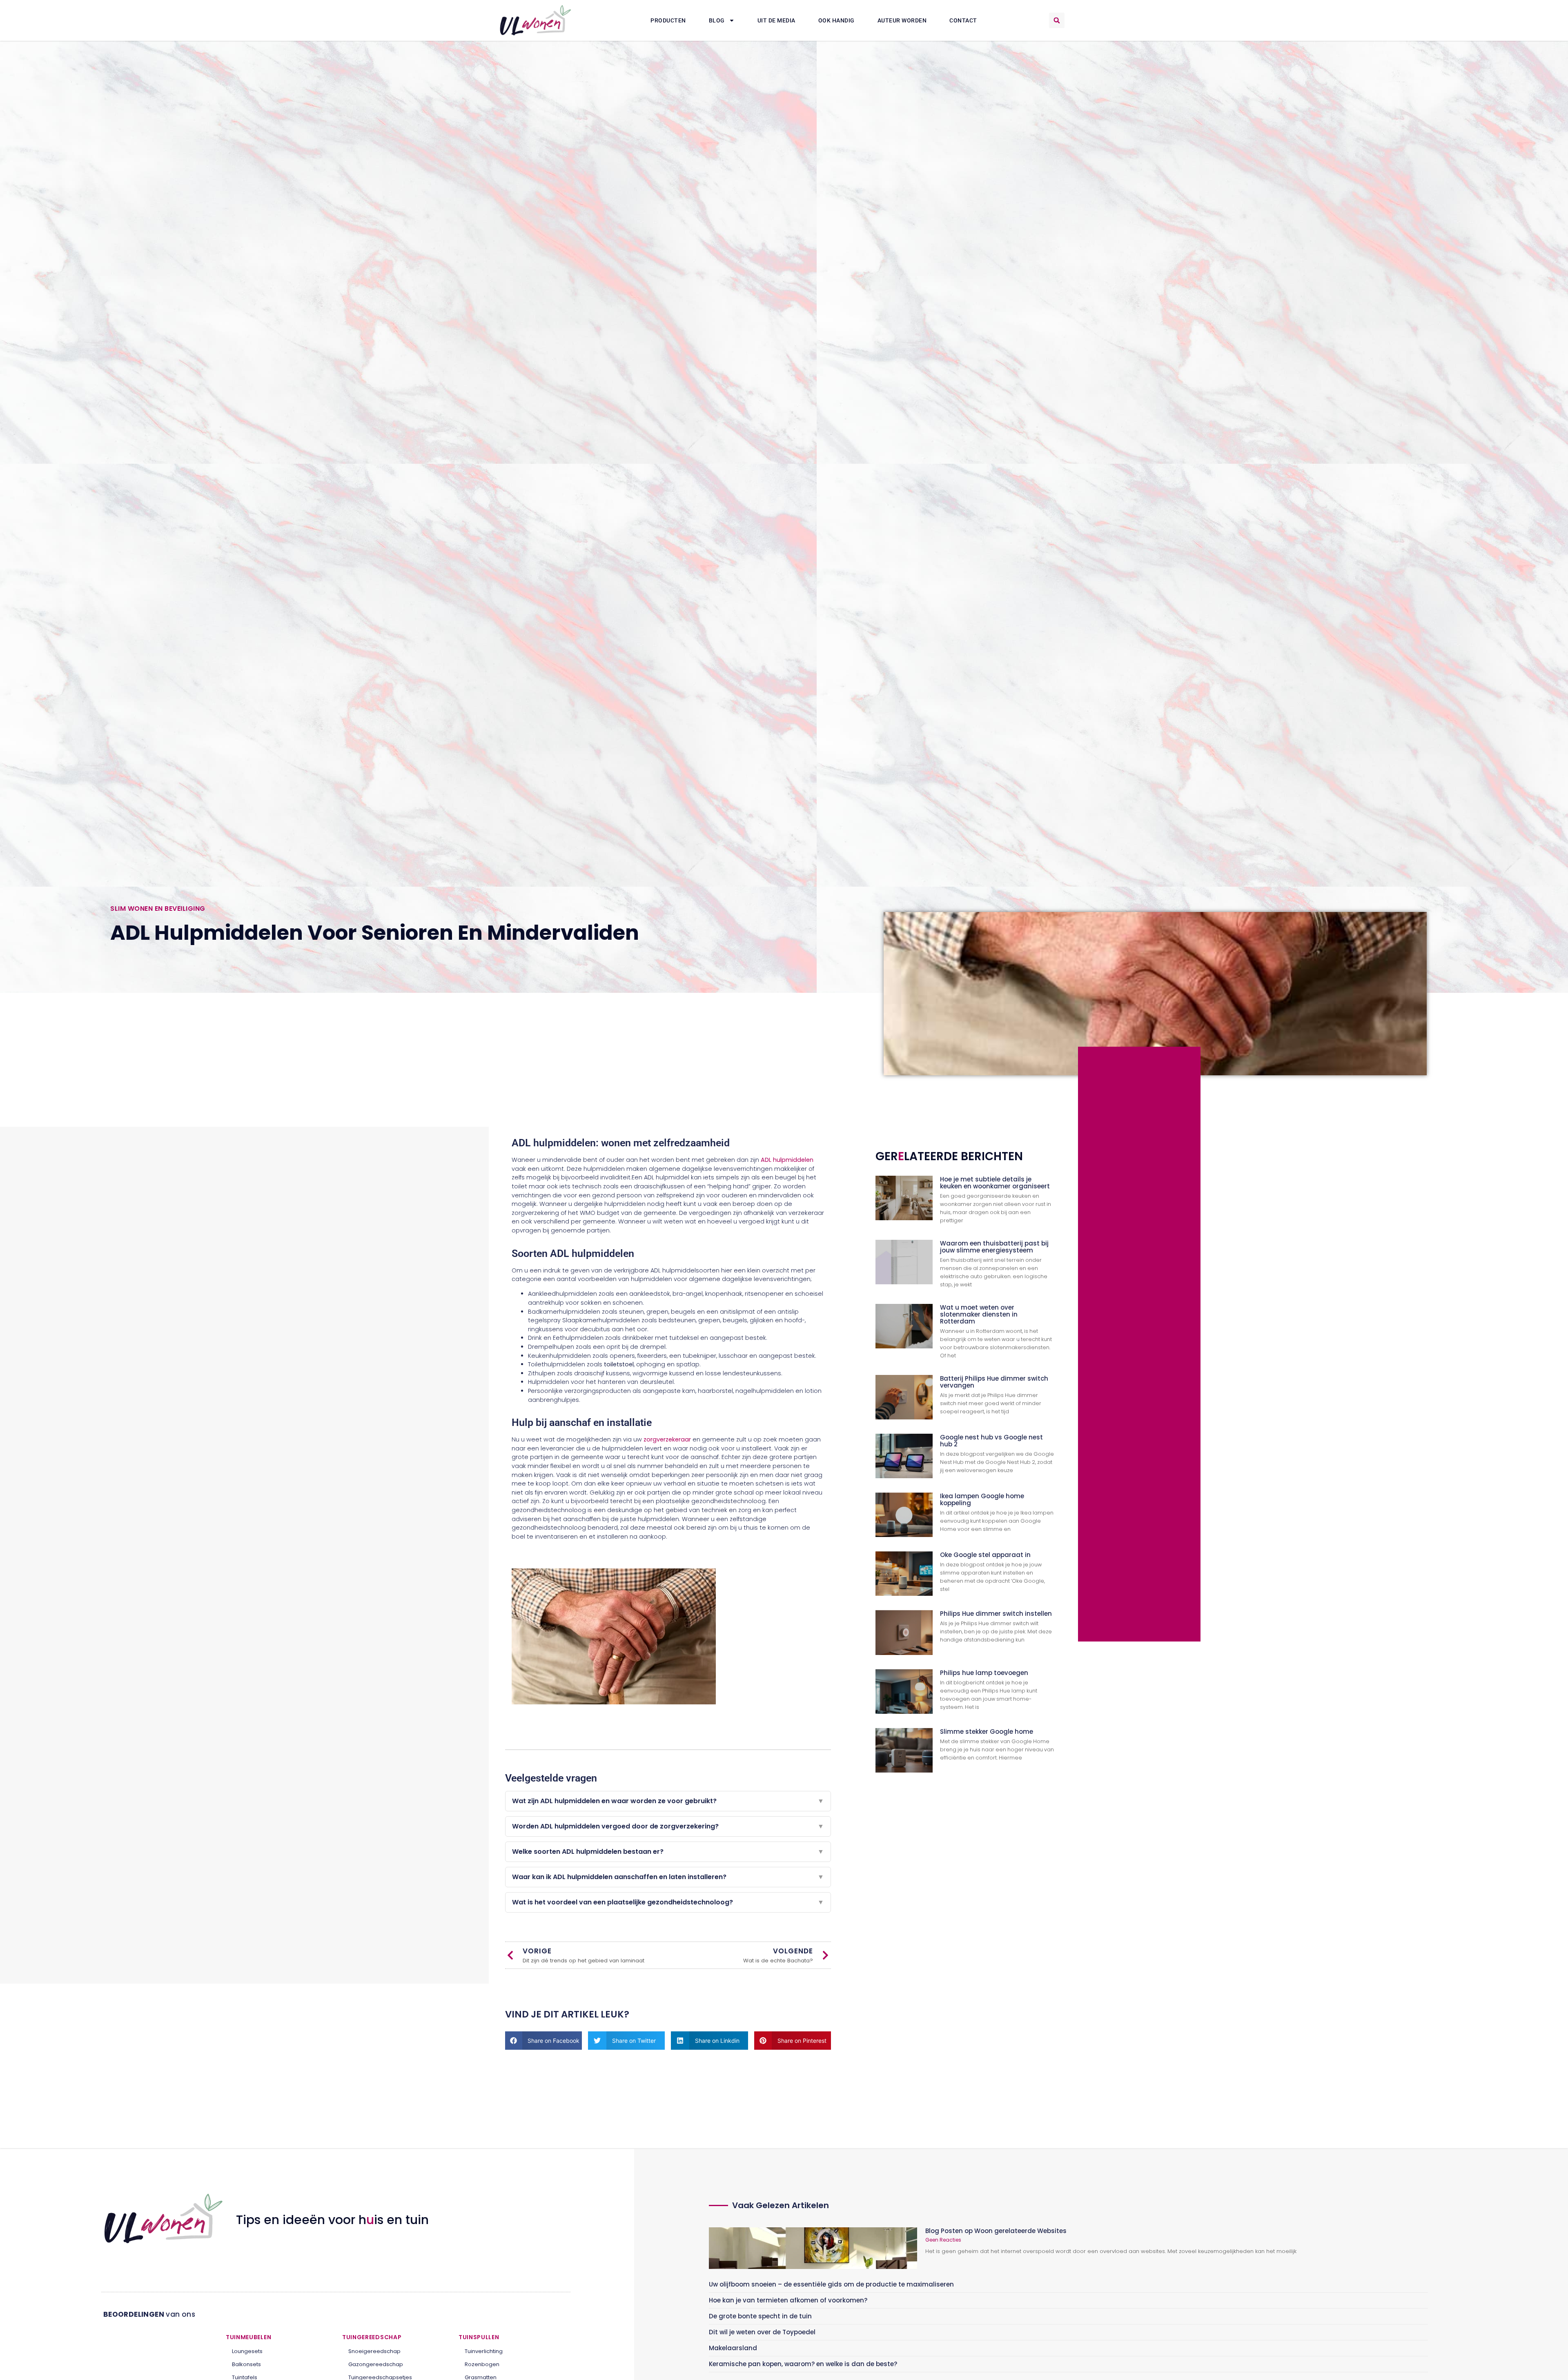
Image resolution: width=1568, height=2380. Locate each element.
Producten (668, 20)
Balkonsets (246, 2364)
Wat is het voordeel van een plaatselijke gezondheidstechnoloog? (668, 1902)
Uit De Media (776, 20)
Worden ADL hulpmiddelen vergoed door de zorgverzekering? (668, 1826)
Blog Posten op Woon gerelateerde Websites (996, 2231)
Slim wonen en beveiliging (158, 909)
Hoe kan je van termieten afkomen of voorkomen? (788, 2300)
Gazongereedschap (376, 2364)
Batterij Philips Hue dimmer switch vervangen (994, 1382)
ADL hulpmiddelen (787, 1160)
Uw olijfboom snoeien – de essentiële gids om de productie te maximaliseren (831, 2284)
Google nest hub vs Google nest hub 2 (991, 1441)
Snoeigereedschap (374, 2351)
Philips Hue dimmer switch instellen (996, 1614)
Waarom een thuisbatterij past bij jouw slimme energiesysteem (994, 1247)
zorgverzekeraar (667, 1439)
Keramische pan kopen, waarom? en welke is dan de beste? (803, 2364)
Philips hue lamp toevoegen (984, 1673)
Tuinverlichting (484, 2351)
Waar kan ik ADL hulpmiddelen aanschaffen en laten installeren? (668, 1877)
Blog (717, 20)
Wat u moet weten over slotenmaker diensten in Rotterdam (979, 1314)
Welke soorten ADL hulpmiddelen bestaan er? (668, 1852)
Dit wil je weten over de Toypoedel (762, 2332)
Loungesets (247, 2351)
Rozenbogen (482, 2364)
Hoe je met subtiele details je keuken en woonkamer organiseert (995, 1183)
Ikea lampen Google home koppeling (982, 1499)
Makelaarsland (733, 2348)
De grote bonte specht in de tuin (760, 2316)
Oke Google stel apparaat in (985, 1555)
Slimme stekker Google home (987, 1732)
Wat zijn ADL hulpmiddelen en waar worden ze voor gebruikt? (668, 1801)
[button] (1057, 20)
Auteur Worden (902, 20)
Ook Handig (836, 20)
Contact (963, 20)
